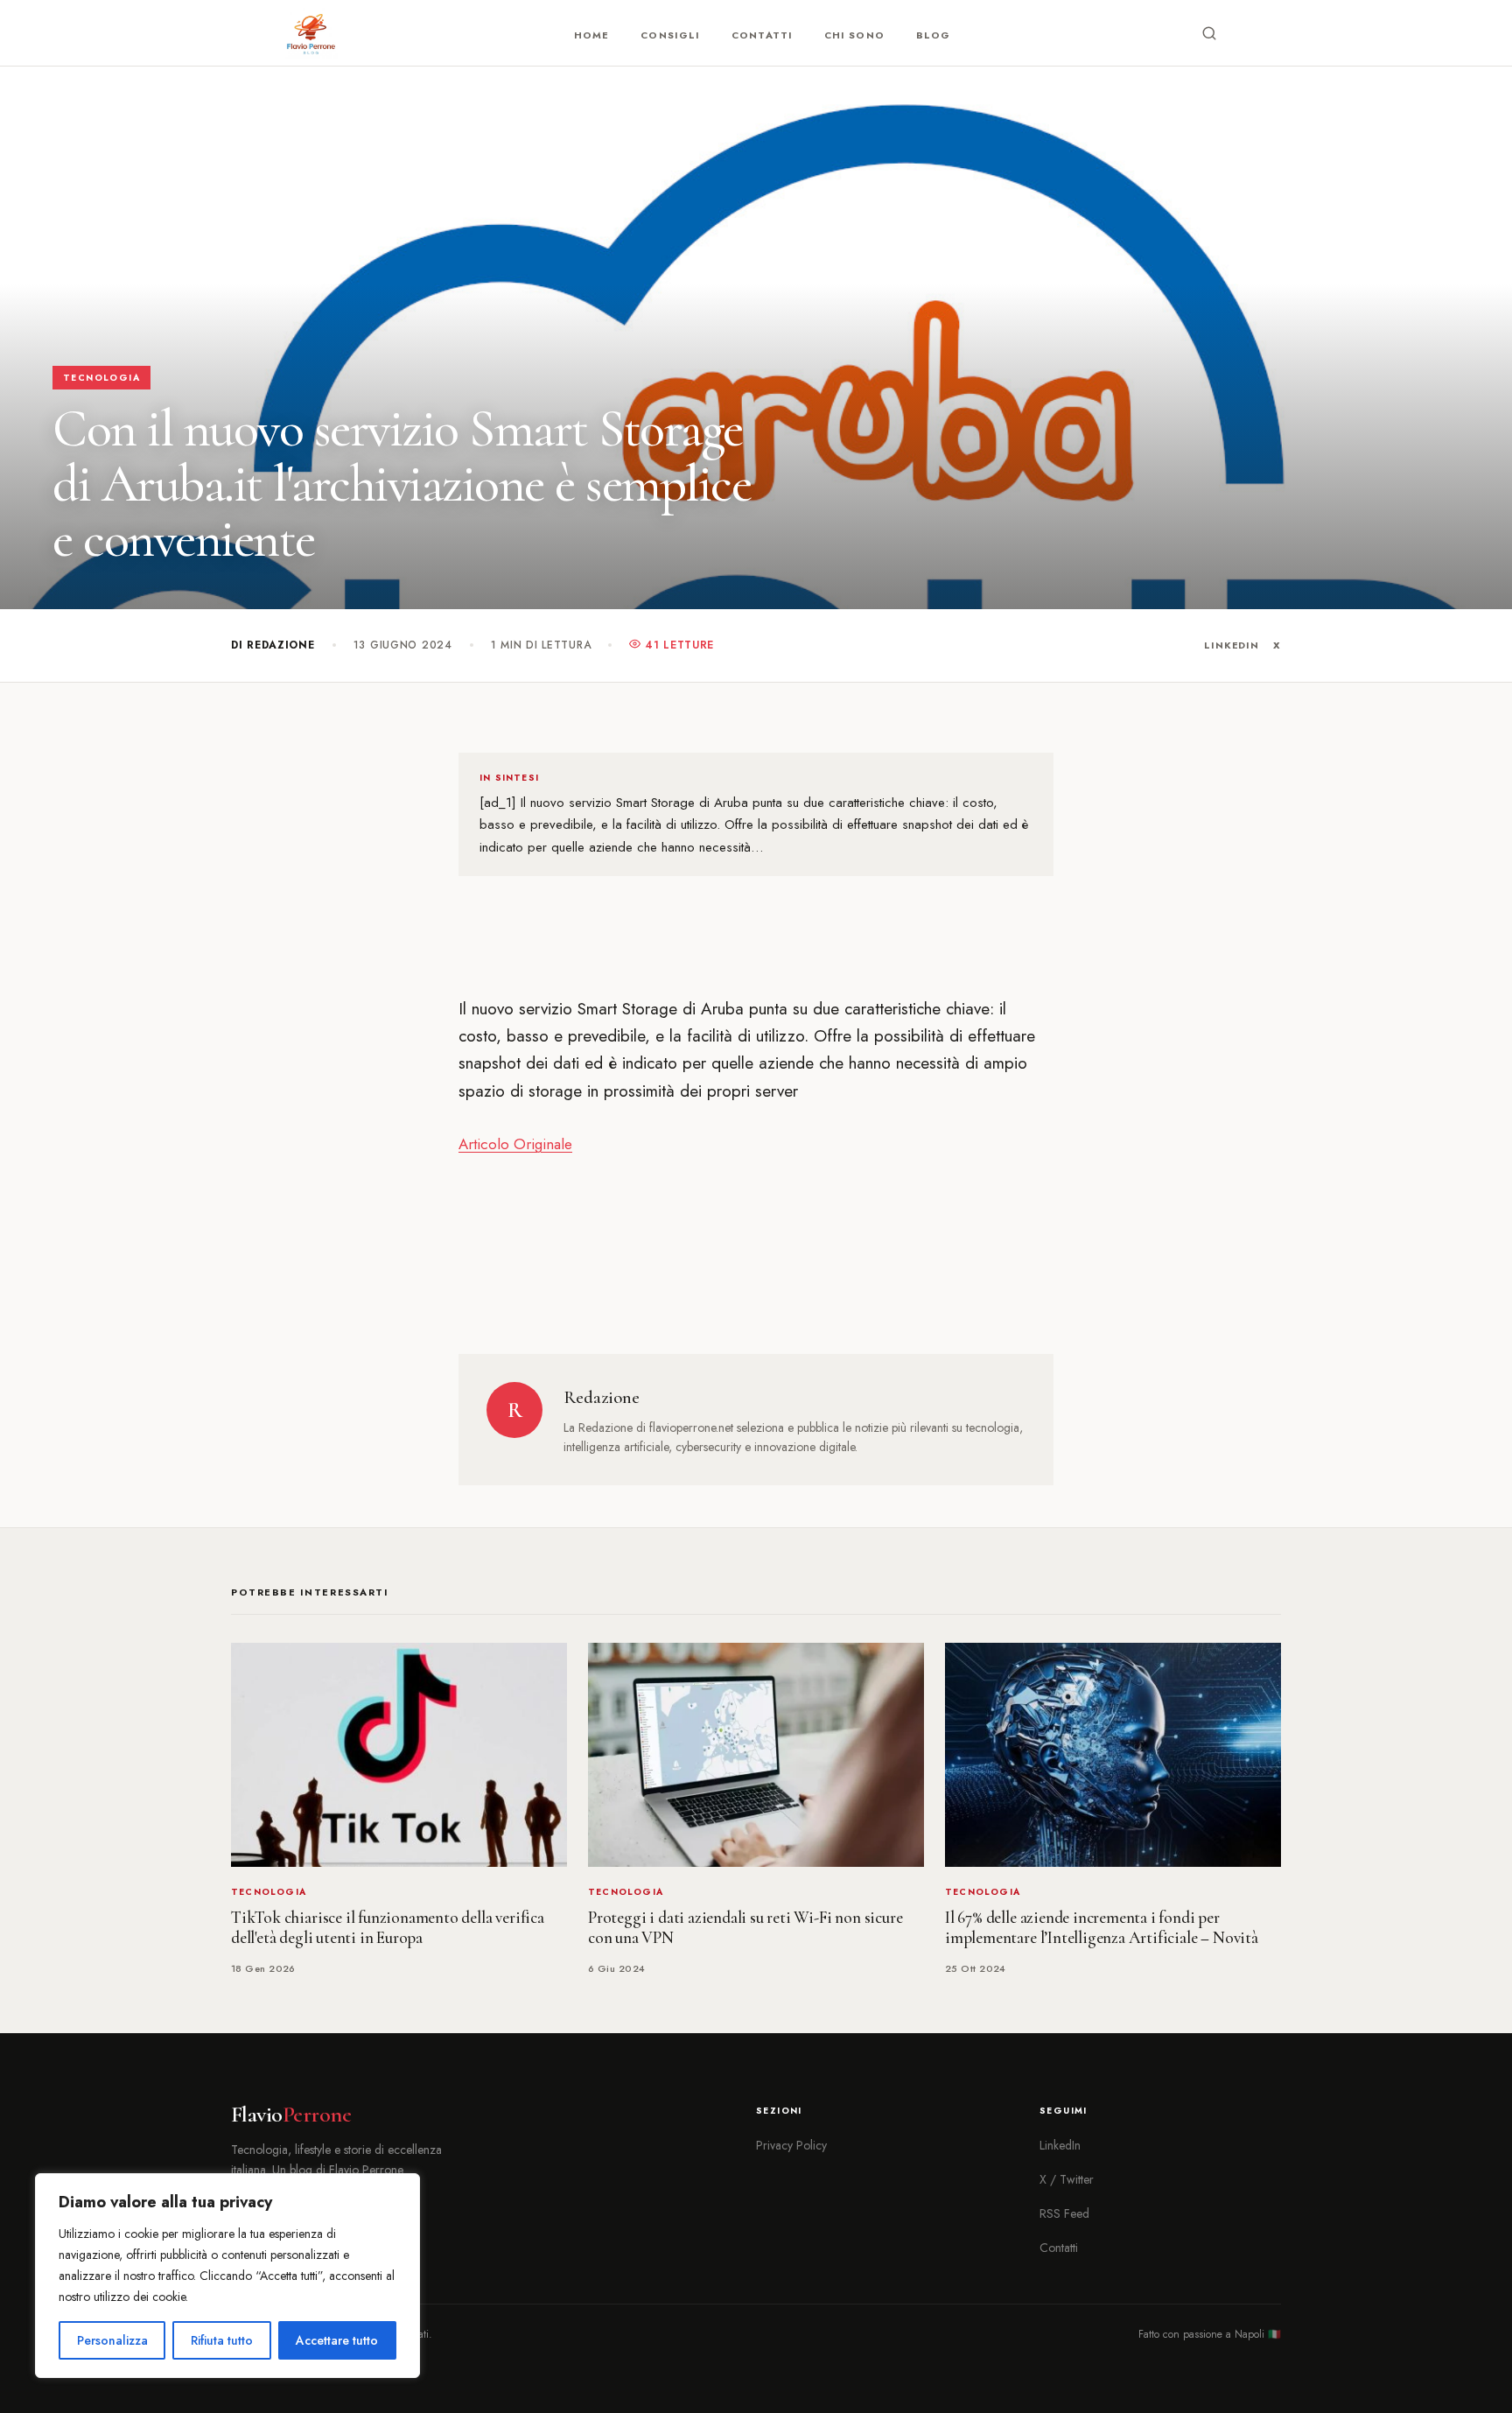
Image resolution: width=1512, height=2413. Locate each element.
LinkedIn (1232, 645)
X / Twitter (1067, 2179)
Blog (933, 35)
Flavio (291, 2115)
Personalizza (112, 2340)
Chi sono (854, 35)
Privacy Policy (791, 2145)
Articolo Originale (515, 1144)
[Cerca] (1209, 33)
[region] (227, 2276)
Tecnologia (101, 378)
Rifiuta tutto (222, 2340)
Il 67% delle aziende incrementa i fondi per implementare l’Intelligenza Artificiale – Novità (1102, 1928)
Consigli (670, 35)
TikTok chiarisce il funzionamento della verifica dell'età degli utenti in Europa (388, 1928)
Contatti (762, 35)
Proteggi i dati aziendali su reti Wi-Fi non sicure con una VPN (745, 1928)
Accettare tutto (337, 2340)
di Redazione (273, 645)
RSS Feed (1064, 2213)
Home (591, 35)
